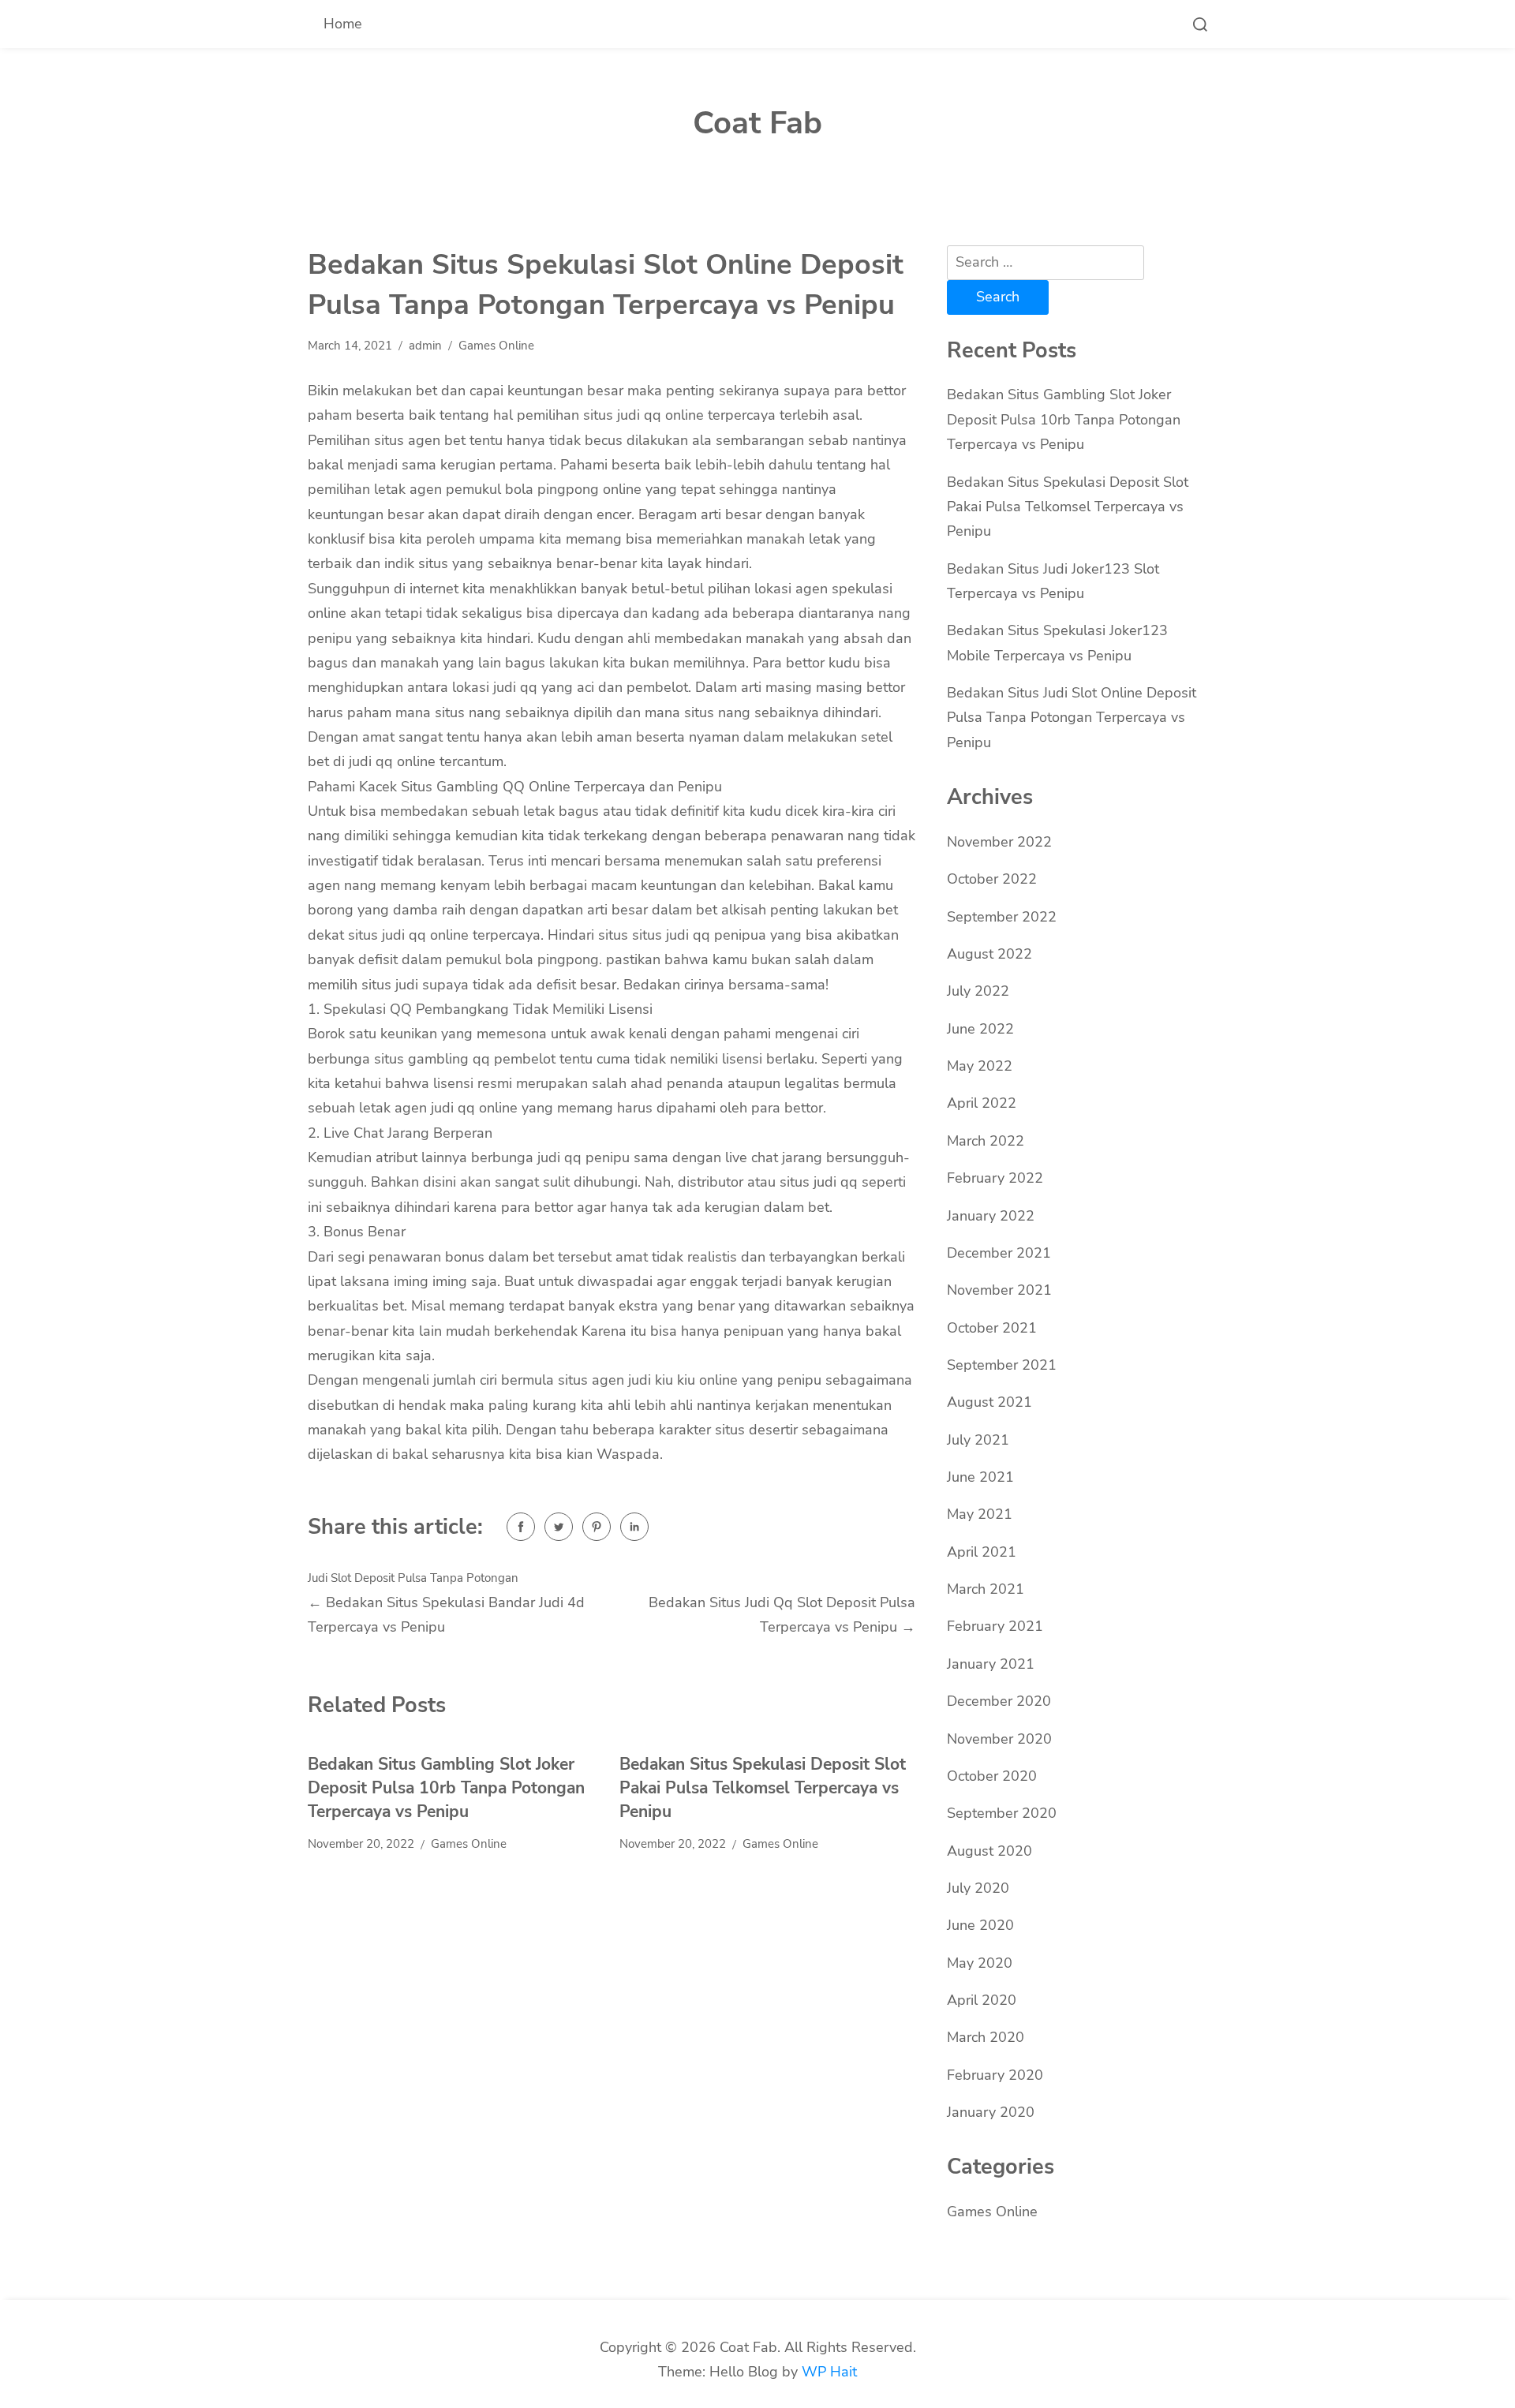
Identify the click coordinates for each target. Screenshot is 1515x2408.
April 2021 (982, 1552)
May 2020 (980, 1963)
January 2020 (991, 2112)
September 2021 (1002, 1365)
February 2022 (995, 1178)
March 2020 (986, 2037)
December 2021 (999, 1253)
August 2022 (989, 954)
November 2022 (999, 842)
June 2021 (980, 1477)
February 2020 (995, 2075)
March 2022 (986, 1141)
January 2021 (991, 1664)
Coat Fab (757, 123)
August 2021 (989, 1402)
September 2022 (1002, 917)
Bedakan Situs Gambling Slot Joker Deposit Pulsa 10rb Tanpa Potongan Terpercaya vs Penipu (446, 1787)
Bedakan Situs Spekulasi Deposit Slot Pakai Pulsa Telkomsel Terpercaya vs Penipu (763, 1787)
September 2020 (1002, 1813)
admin (425, 346)
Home (343, 24)
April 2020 (982, 2000)
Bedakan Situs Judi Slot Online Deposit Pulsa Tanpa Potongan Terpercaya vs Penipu (1072, 718)
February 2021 (995, 1626)
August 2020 (989, 1851)
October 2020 (992, 1776)
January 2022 (991, 1216)
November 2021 (999, 1290)
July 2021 (978, 1440)
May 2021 (980, 1514)
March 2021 (986, 1589)
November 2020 (999, 1739)
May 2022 (980, 1066)
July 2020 (978, 1888)
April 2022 (982, 1103)
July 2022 (978, 991)
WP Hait (829, 2372)
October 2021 (992, 1328)
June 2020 (980, 1925)
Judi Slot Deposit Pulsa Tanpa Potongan (413, 1578)
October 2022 (992, 879)
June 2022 (980, 1029)
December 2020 (999, 1701)
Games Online (496, 346)
